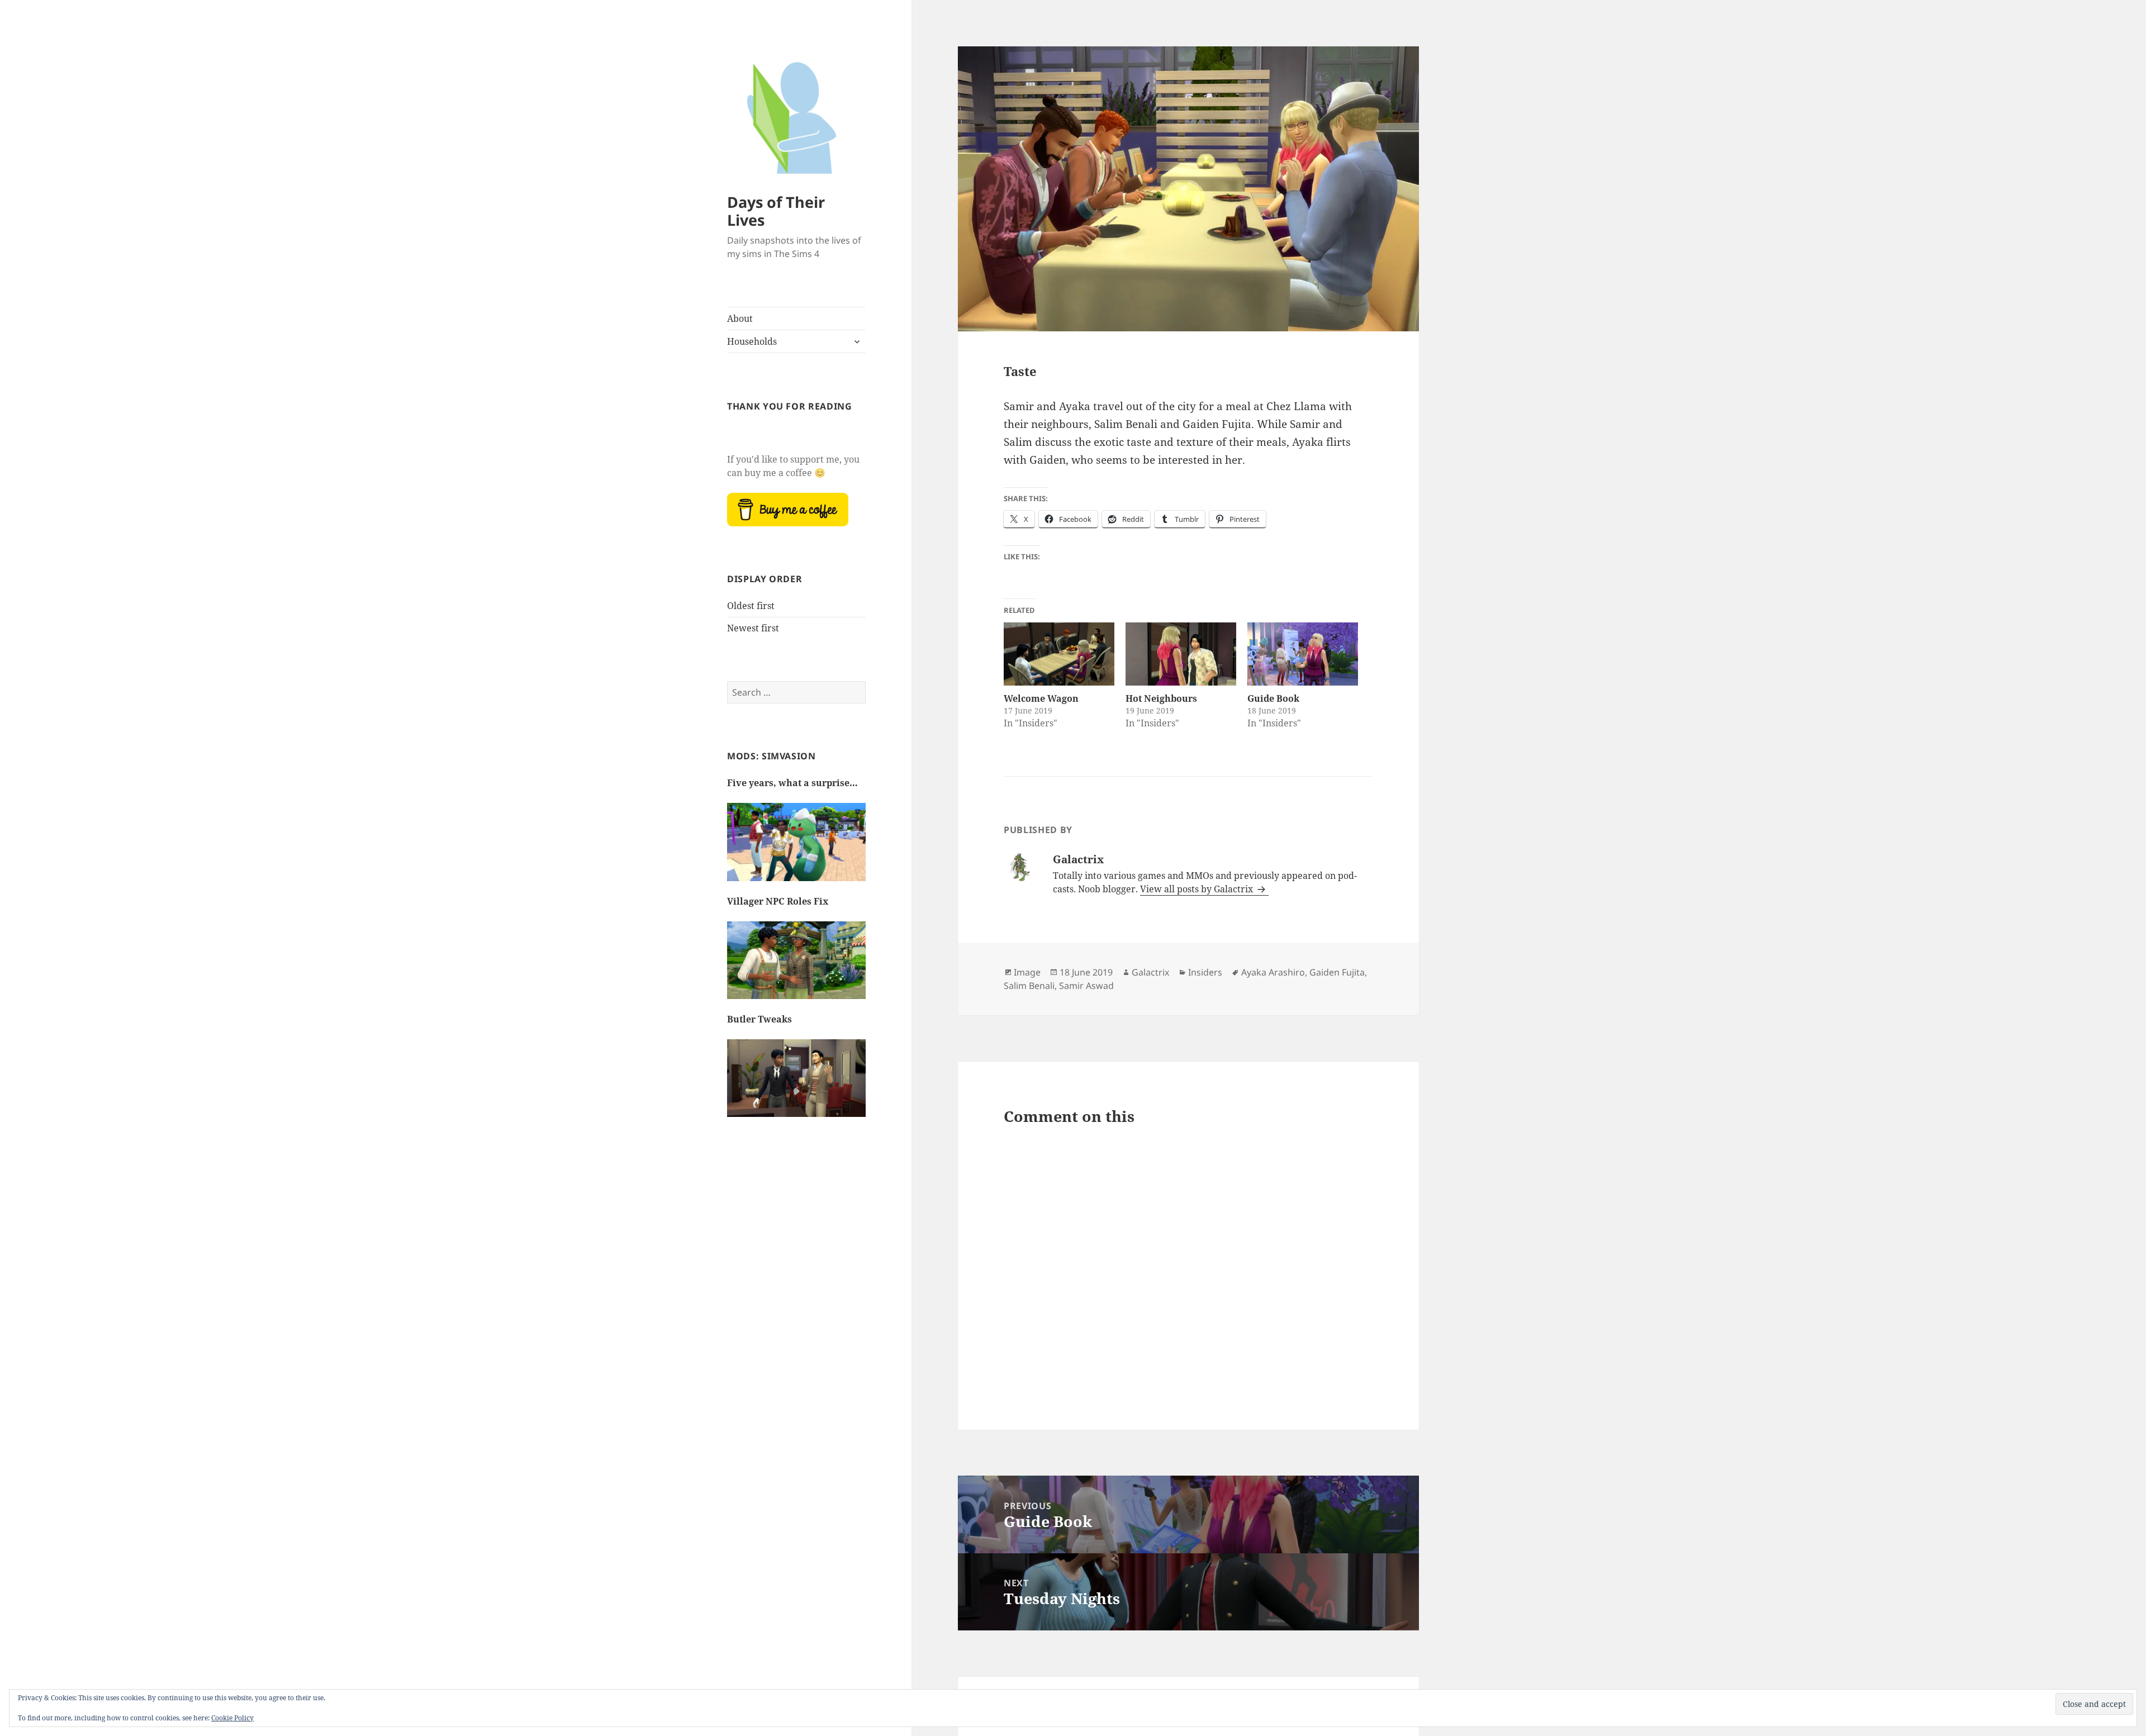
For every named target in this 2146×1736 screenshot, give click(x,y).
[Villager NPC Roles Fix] (796, 966)
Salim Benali (1029, 986)
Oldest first (751, 606)
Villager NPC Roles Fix (778, 901)
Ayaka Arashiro (1273, 972)
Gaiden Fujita (1337, 972)
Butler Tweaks (759, 1019)
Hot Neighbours (1161, 698)
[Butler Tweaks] (796, 1084)
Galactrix (1150, 972)
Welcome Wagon (1041, 698)
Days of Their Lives (776, 211)
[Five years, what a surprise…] (796, 848)
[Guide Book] (1303, 654)
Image (1027, 972)
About (740, 318)
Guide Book (1273, 698)
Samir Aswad (1086, 986)
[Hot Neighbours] (1181, 654)
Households (752, 341)
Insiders (1205, 972)
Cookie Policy (232, 1718)
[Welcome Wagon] (1059, 654)
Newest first (753, 628)
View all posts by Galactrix (1198, 889)
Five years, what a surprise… (792, 783)
